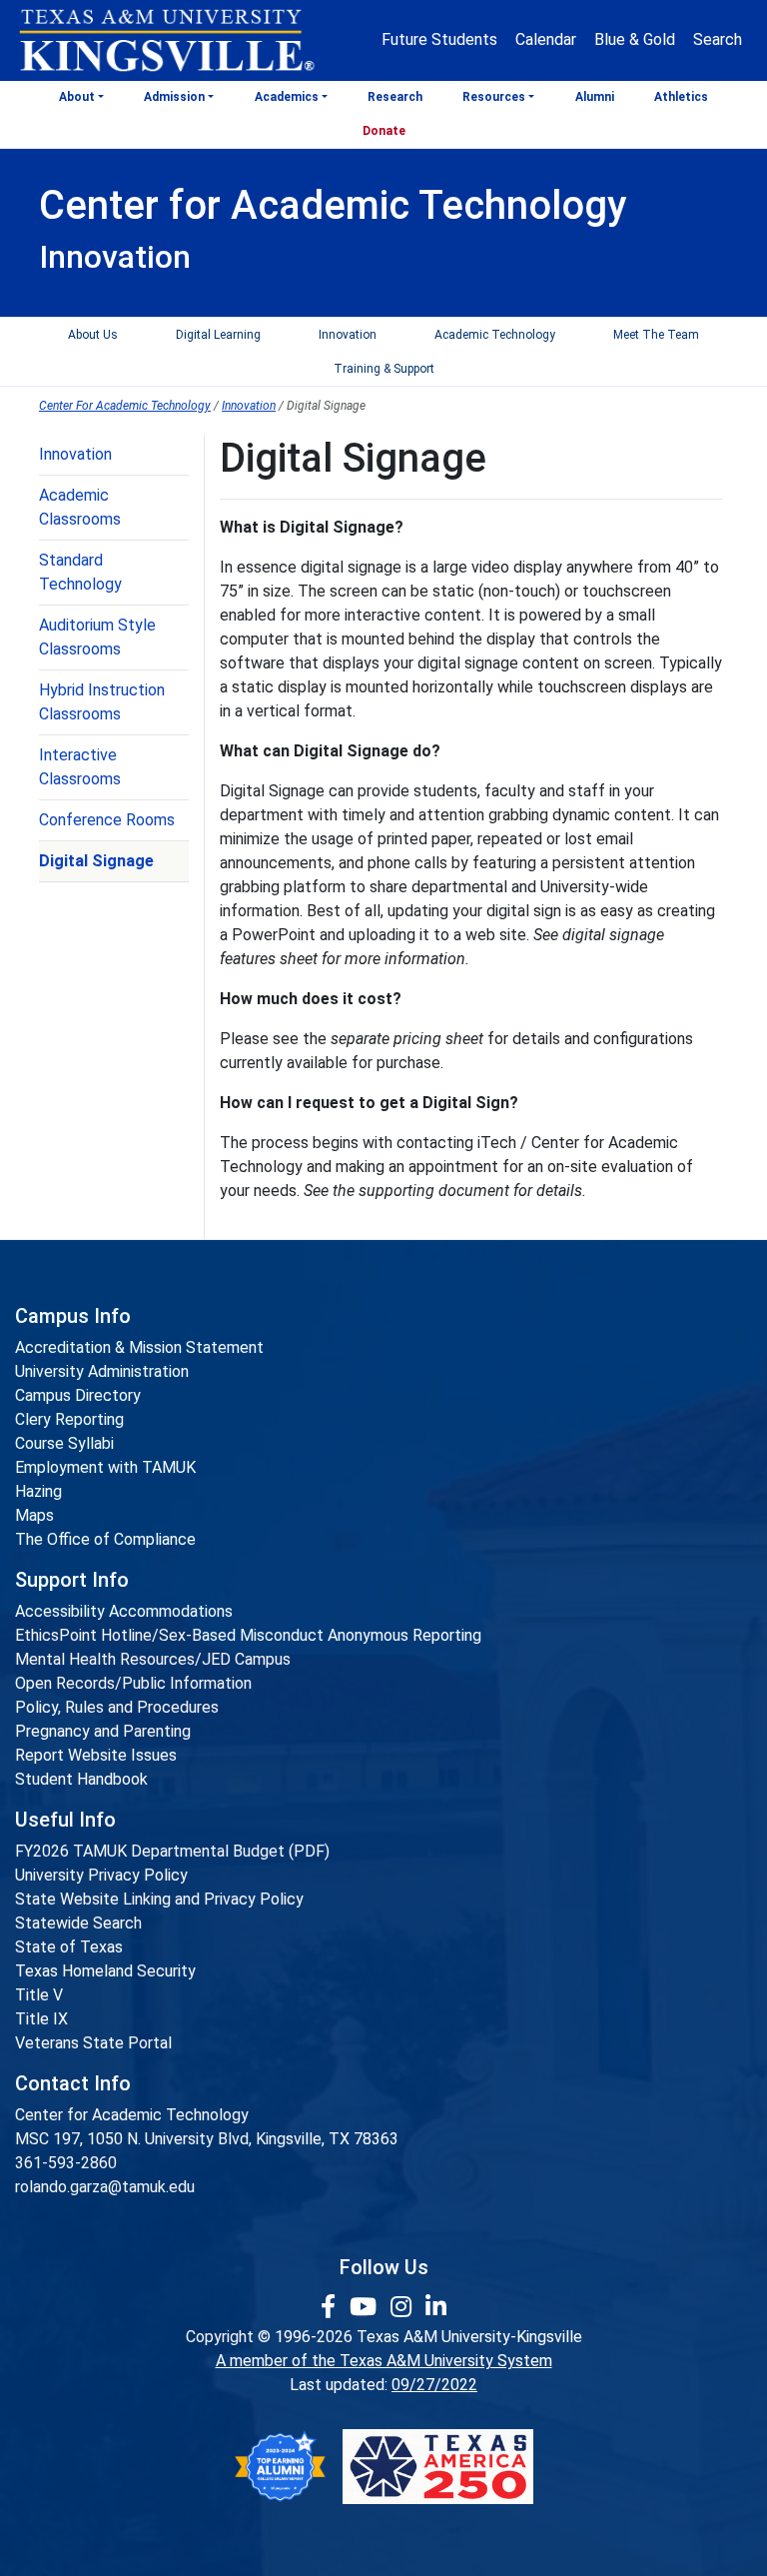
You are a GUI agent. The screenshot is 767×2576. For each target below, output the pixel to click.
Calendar (546, 39)
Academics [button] (287, 97)
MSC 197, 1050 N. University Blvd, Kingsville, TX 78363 (207, 2139)
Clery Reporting (69, 1419)
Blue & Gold (635, 39)
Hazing (38, 1491)
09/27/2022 (434, 2385)
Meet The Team (656, 335)
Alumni (595, 97)
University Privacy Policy (101, 1875)
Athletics (681, 97)
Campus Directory (78, 1395)
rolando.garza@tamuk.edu (105, 2187)
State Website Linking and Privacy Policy (159, 1899)
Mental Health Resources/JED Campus (153, 1659)
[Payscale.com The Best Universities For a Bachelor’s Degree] (280, 2467)
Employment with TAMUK (105, 1467)
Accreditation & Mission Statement (139, 1347)
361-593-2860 (66, 2163)
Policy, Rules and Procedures (117, 1707)
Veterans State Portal (93, 2043)
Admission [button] (174, 97)
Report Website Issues (96, 1755)
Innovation (348, 335)
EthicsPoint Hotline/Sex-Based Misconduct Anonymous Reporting (248, 1635)
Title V (39, 1995)
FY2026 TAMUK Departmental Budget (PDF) (172, 1851)
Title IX (41, 2019)
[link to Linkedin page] (436, 2307)
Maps (34, 1515)
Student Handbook (81, 1779)
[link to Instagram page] (404, 2307)
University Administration (102, 1371)
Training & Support (384, 369)
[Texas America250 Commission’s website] (438, 2467)
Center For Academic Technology (125, 406)
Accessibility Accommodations (124, 1611)
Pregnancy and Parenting (103, 1731)
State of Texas (69, 1947)
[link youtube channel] (366, 2307)
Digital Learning (218, 335)
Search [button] (718, 39)
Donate (384, 131)
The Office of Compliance (105, 1539)
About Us (93, 335)
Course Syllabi (64, 1443)
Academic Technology (495, 335)
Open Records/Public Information (133, 1683)
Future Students (439, 39)
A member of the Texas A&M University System (384, 2361)
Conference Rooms (107, 820)
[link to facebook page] (331, 2307)
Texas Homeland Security (105, 1971)
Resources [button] (494, 97)
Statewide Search (78, 1923)
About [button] (77, 97)
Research (395, 97)
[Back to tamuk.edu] (166, 41)
